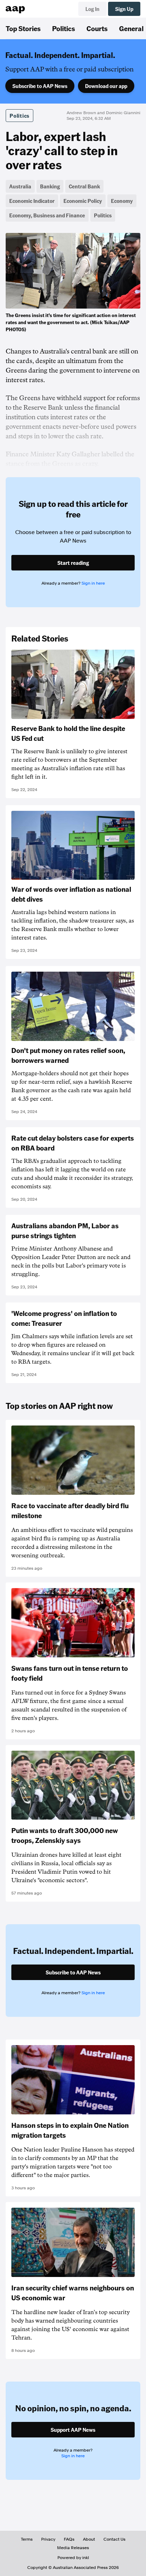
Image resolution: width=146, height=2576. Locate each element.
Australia (20, 186)
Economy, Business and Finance (47, 215)
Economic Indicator (32, 201)
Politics (64, 28)
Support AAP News (73, 2430)
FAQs (69, 2539)
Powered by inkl (73, 2558)
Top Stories (23, 28)
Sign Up (124, 9)
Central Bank (84, 186)
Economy (122, 201)
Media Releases (73, 2548)
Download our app (106, 86)
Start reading (73, 563)
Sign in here (93, 583)
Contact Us (114, 2539)
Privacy (48, 2539)
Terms (27, 2539)
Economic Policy (83, 201)
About (89, 2539)
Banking (50, 186)
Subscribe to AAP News (40, 86)
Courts (97, 28)
